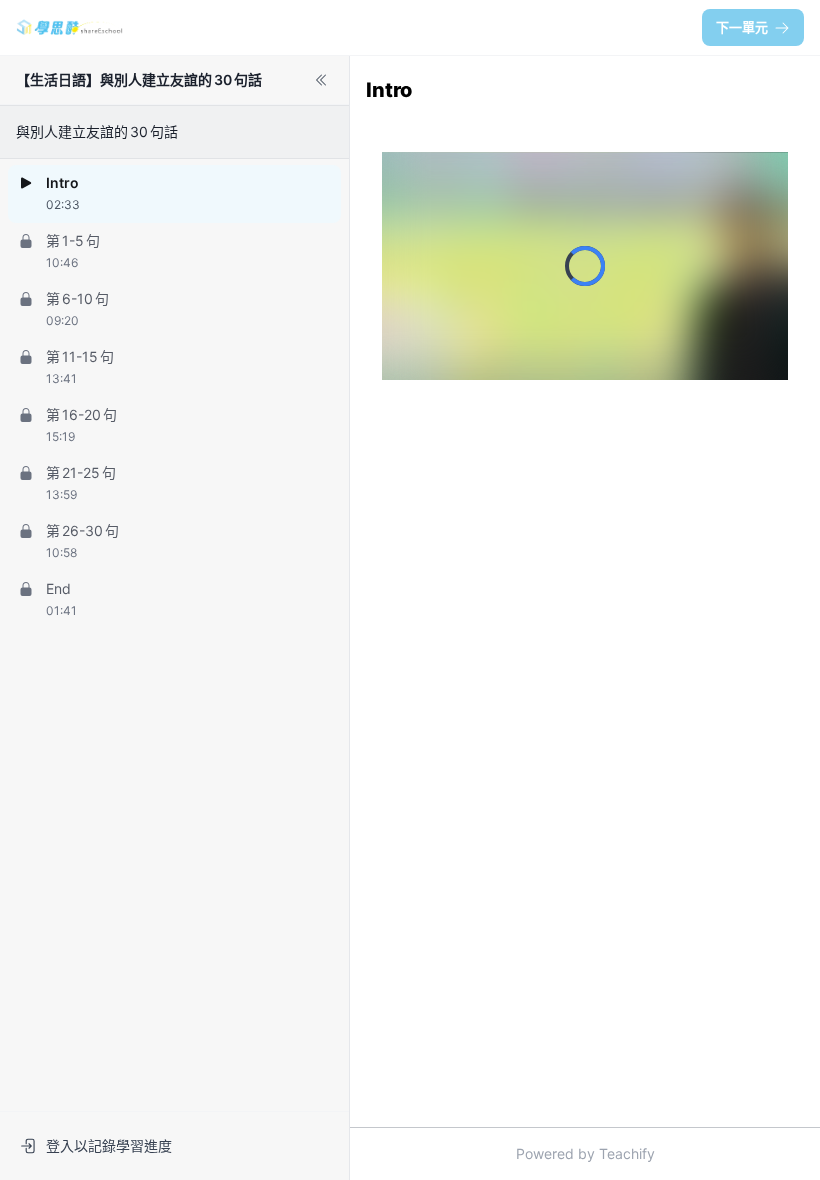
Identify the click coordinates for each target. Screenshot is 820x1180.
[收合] (321, 80)
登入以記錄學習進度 (109, 1145)
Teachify (627, 1153)
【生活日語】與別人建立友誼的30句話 (139, 79)
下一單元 (742, 27)
